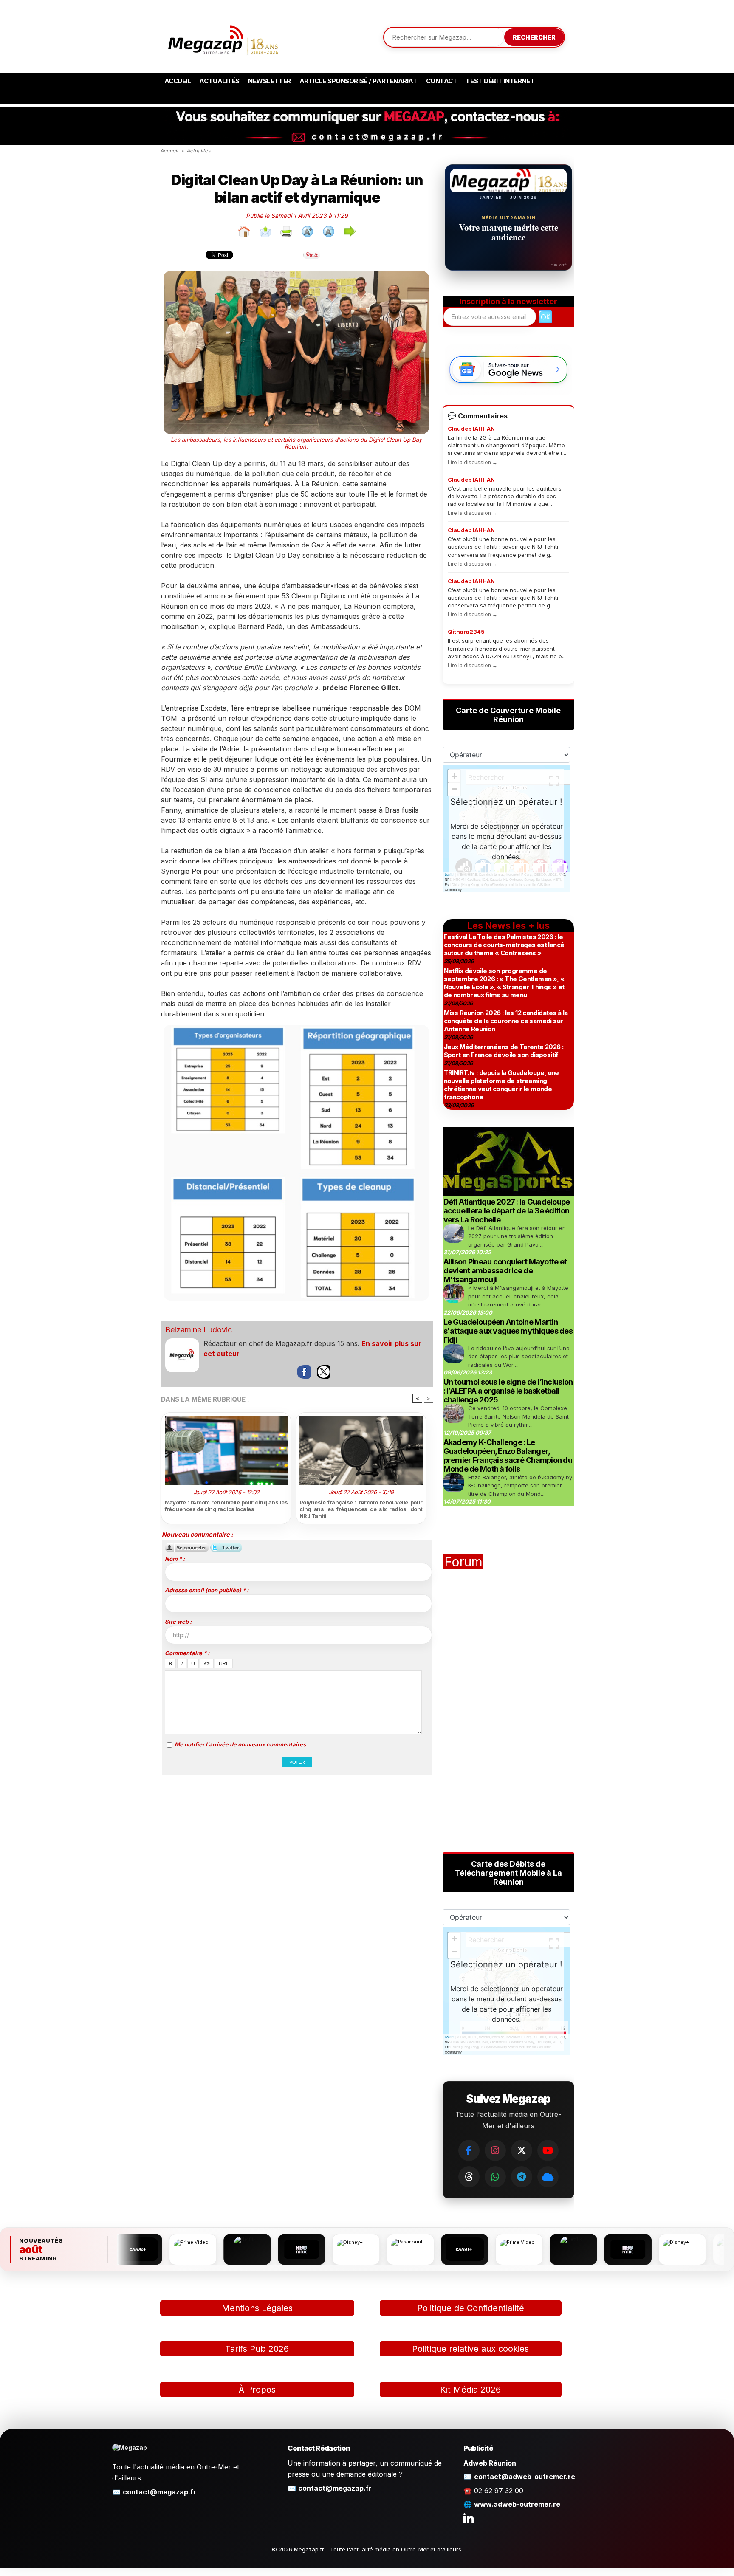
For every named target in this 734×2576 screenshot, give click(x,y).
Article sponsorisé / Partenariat (359, 81)
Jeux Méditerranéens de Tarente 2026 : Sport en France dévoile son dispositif (504, 1051)
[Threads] (469, 2177)
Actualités (219, 81)
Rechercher (534, 37)
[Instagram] (495, 2150)
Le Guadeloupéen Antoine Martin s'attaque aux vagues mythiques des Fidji (508, 1331)
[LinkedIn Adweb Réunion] (469, 2518)
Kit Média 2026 (470, 2390)
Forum (463, 1562)
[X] (522, 2150)
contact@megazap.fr (160, 2492)
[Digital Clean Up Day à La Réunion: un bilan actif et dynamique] (296, 1028)
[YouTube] (548, 2150)
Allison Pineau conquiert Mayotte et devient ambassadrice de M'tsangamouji (505, 1271)
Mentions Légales (257, 2308)
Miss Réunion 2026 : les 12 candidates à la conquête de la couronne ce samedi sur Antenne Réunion (506, 1021)
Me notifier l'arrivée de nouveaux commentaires (240, 1744)
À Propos (257, 2390)
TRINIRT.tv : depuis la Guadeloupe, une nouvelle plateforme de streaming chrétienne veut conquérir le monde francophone (501, 1085)
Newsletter (270, 81)
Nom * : (175, 1559)
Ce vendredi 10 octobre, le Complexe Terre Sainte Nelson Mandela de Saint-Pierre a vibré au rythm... (520, 1416)
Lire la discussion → (473, 462)
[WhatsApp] (495, 2177)
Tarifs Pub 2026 (257, 2349)
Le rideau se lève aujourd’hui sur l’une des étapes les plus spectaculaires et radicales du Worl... (519, 1356)
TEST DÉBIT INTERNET (500, 81)
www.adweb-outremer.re (517, 2504)
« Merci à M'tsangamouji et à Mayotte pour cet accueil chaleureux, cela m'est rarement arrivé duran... (518, 1296)
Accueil (178, 81)
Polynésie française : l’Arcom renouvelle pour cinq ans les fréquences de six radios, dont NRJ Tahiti (361, 1509)
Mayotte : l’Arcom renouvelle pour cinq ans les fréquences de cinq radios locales (226, 1506)
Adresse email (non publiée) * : (207, 1590)
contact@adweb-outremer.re (525, 2477)
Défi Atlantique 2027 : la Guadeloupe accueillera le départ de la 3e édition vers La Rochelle (507, 1211)
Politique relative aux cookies (470, 2349)
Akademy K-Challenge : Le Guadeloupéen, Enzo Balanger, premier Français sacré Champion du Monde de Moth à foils (508, 1456)
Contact (442, 81)
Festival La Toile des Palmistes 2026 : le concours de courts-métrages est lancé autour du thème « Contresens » (504, 945)
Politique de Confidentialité (471, 2308)
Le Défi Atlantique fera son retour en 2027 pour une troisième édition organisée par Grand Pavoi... (517, 1236)
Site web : (178, 1622)
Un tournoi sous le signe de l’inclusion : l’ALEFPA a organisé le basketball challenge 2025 (508, 1391)
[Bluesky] (548, 2177)
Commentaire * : (187, 1653)
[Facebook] (469, 2150)
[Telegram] (522, 2177)
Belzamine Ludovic (199, 1330)
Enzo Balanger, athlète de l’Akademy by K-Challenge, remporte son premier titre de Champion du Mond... (520, 1486)
